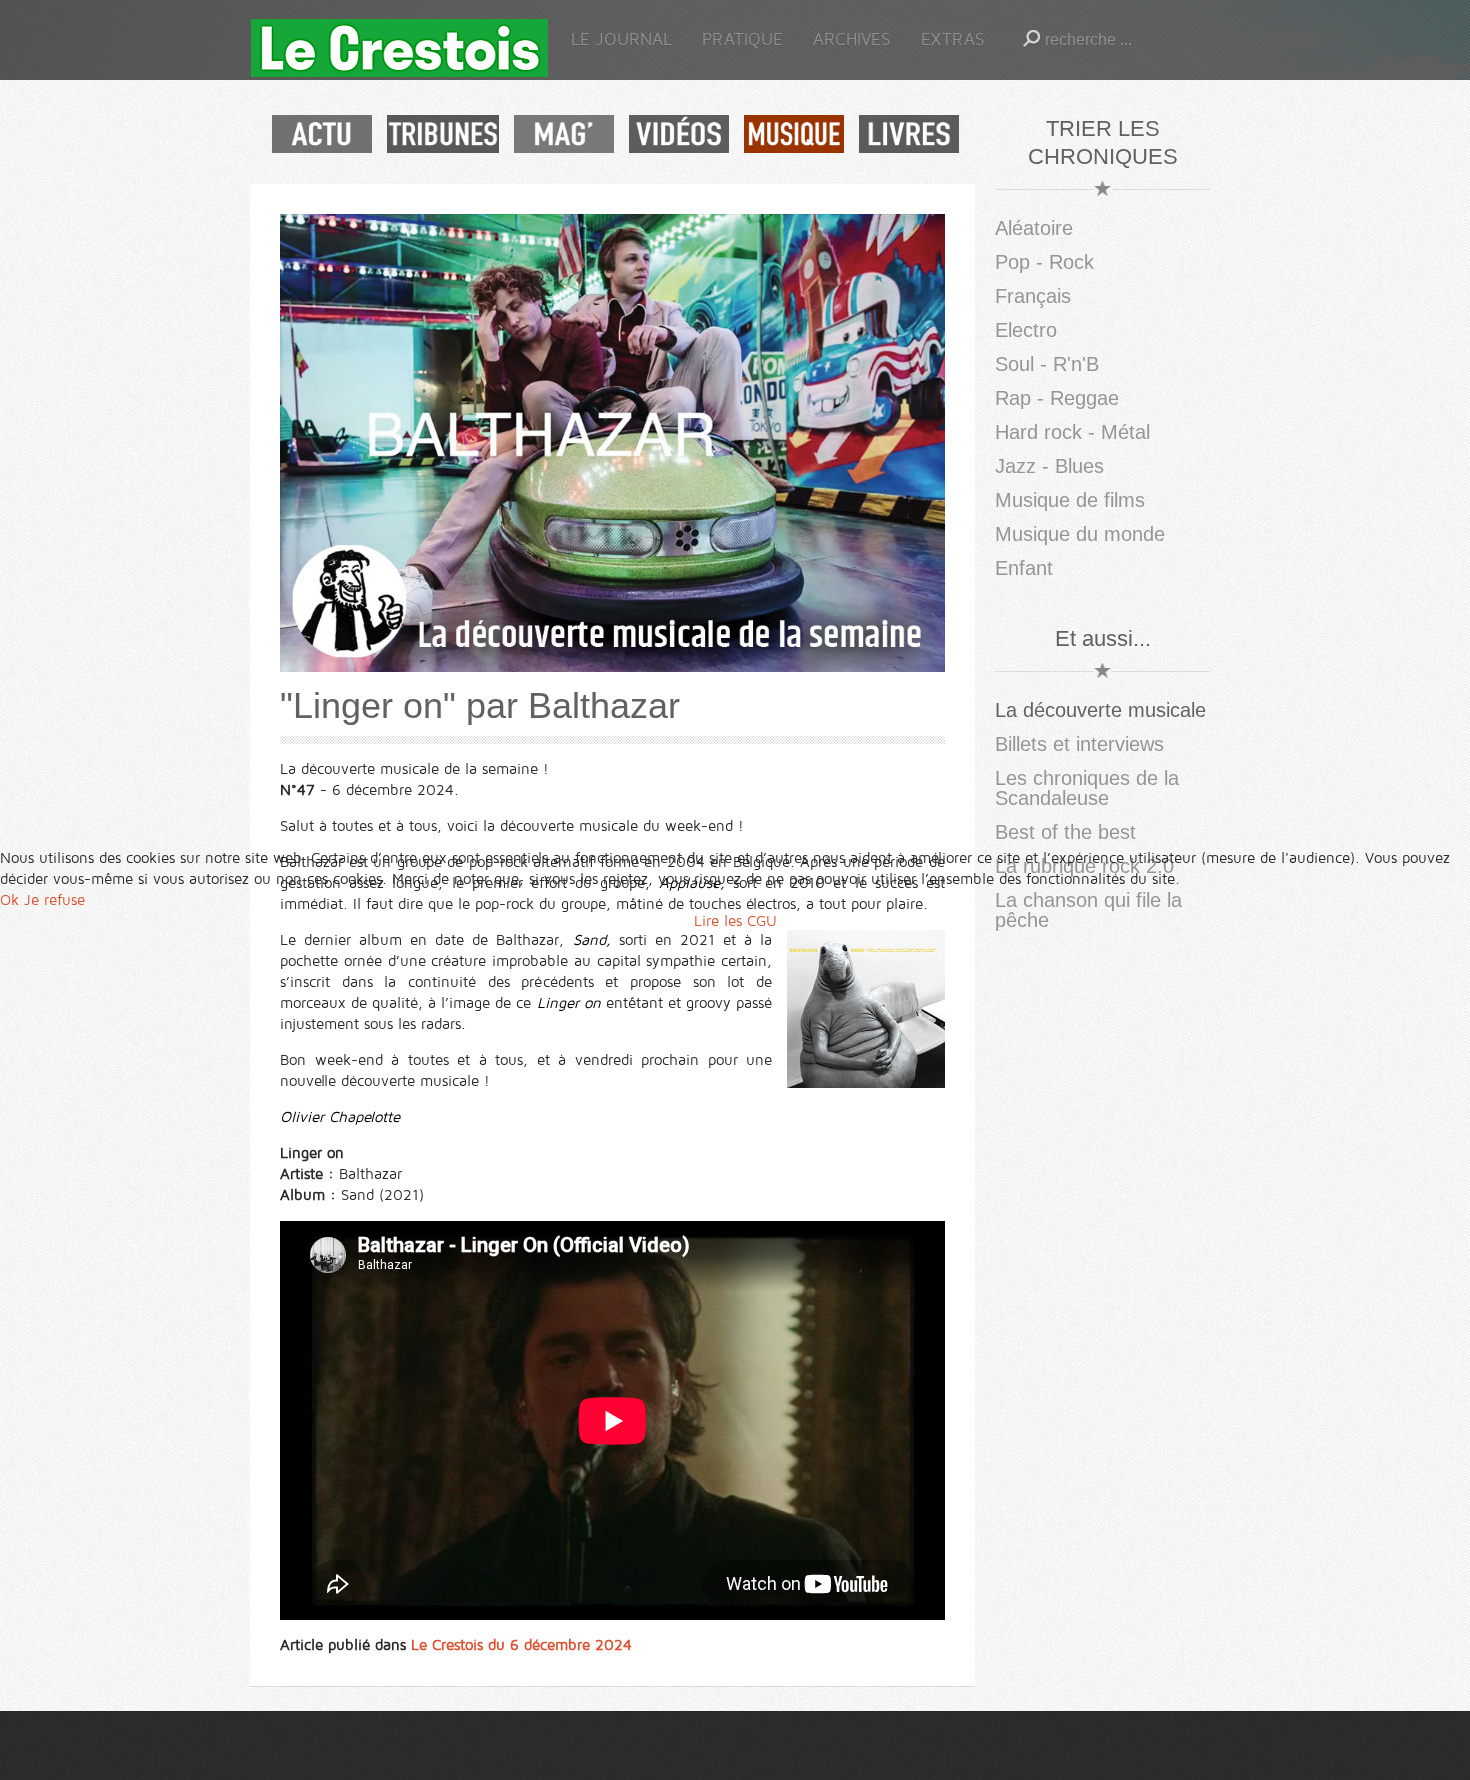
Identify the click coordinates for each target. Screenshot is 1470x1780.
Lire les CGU (735, 921)
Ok (9, 900)
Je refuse (54, 900)
